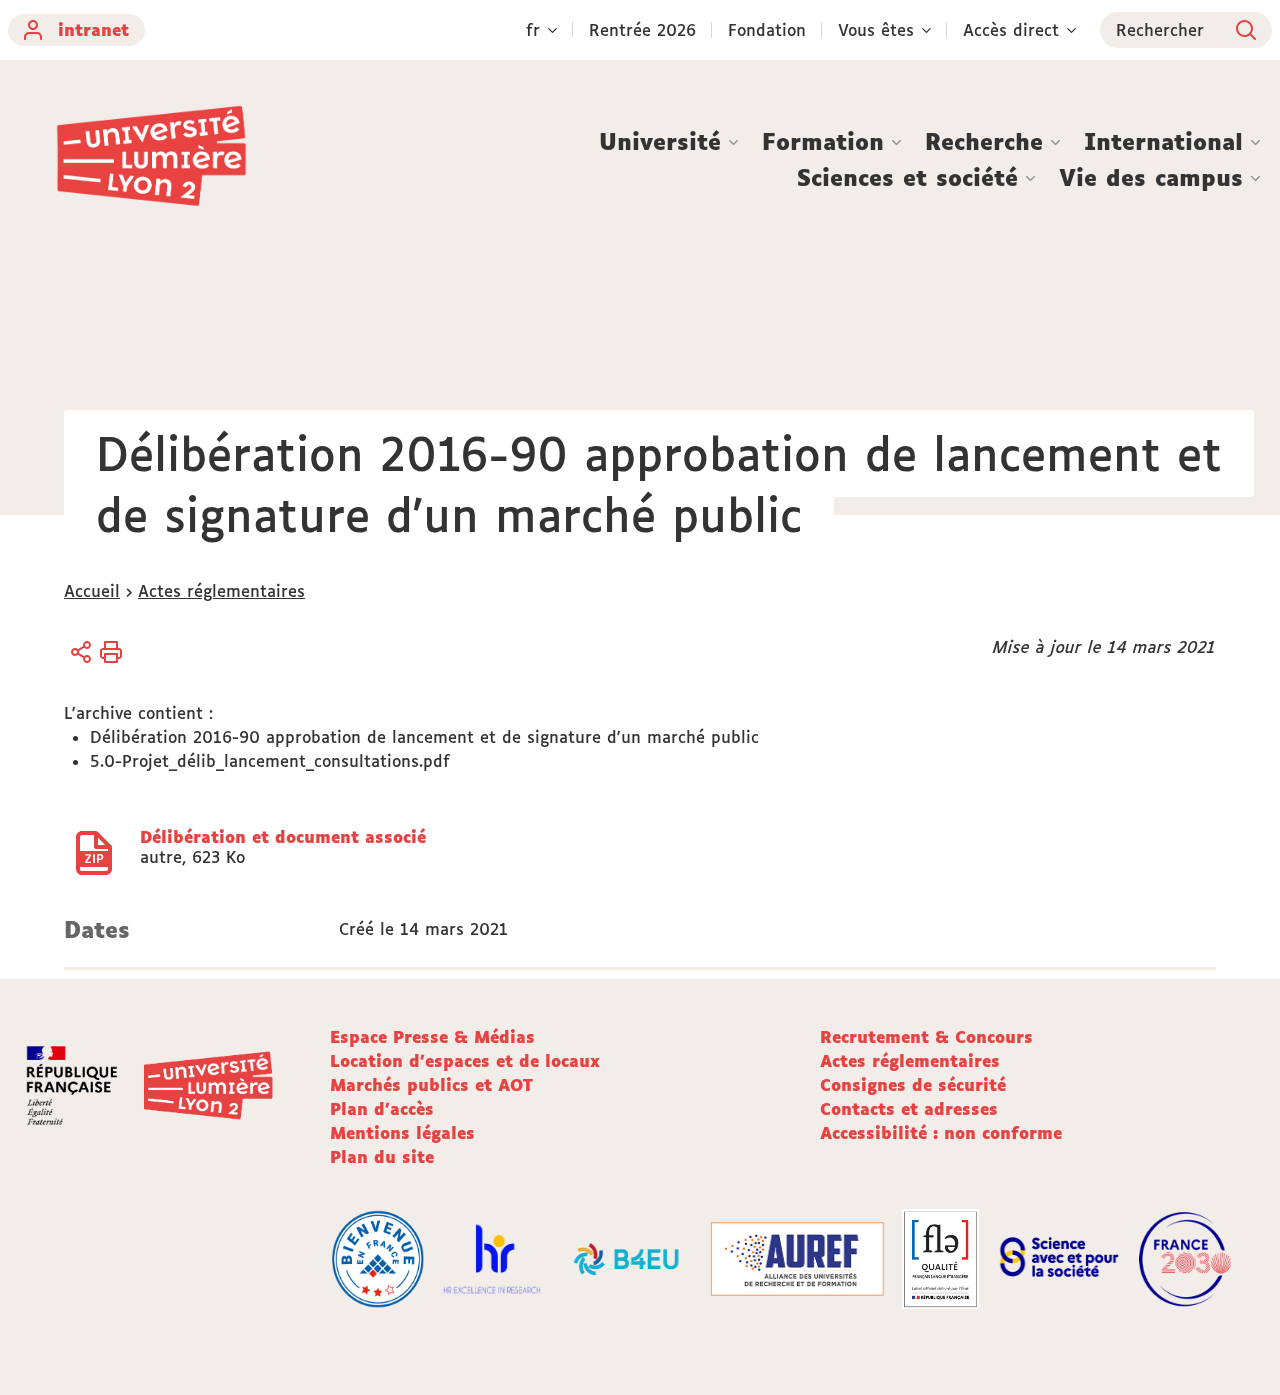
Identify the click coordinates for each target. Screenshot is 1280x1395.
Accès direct (1011, 30)
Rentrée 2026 (642, 30)
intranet (93, 30)
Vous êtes (876, 30)
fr (533, 30)
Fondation (767, 30)
